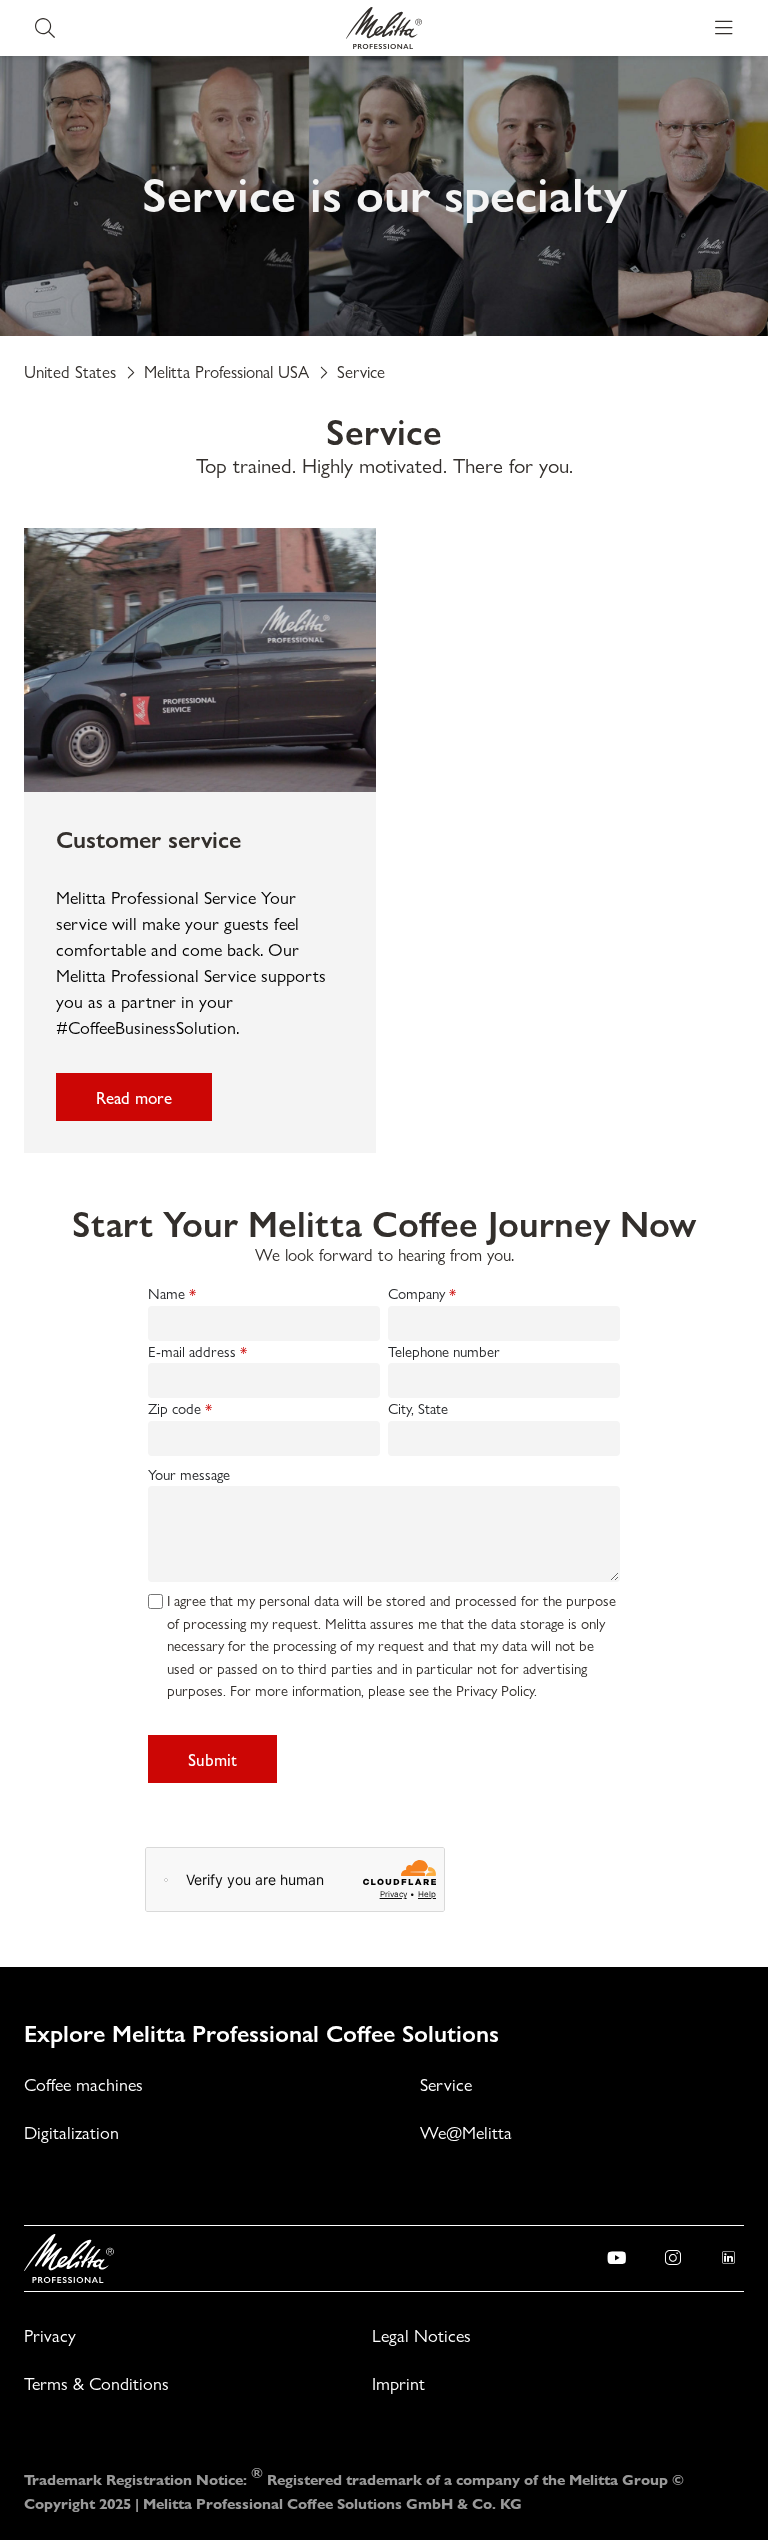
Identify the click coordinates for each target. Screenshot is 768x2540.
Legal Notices (421, 2335)
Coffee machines (83, 2084)
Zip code (174, 1409)
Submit (212, 1759)
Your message (189, 1475)
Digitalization (71, 2132)
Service (446, 2084)
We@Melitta (466, 2132)
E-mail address (192, 1352)
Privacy (50, 2335)
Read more (134, 1097)
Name (166, 1294)
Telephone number (444, 1352)
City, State (418, 1409)
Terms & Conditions (96, 2383)
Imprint (398, 2383)
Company (416, 1294)
